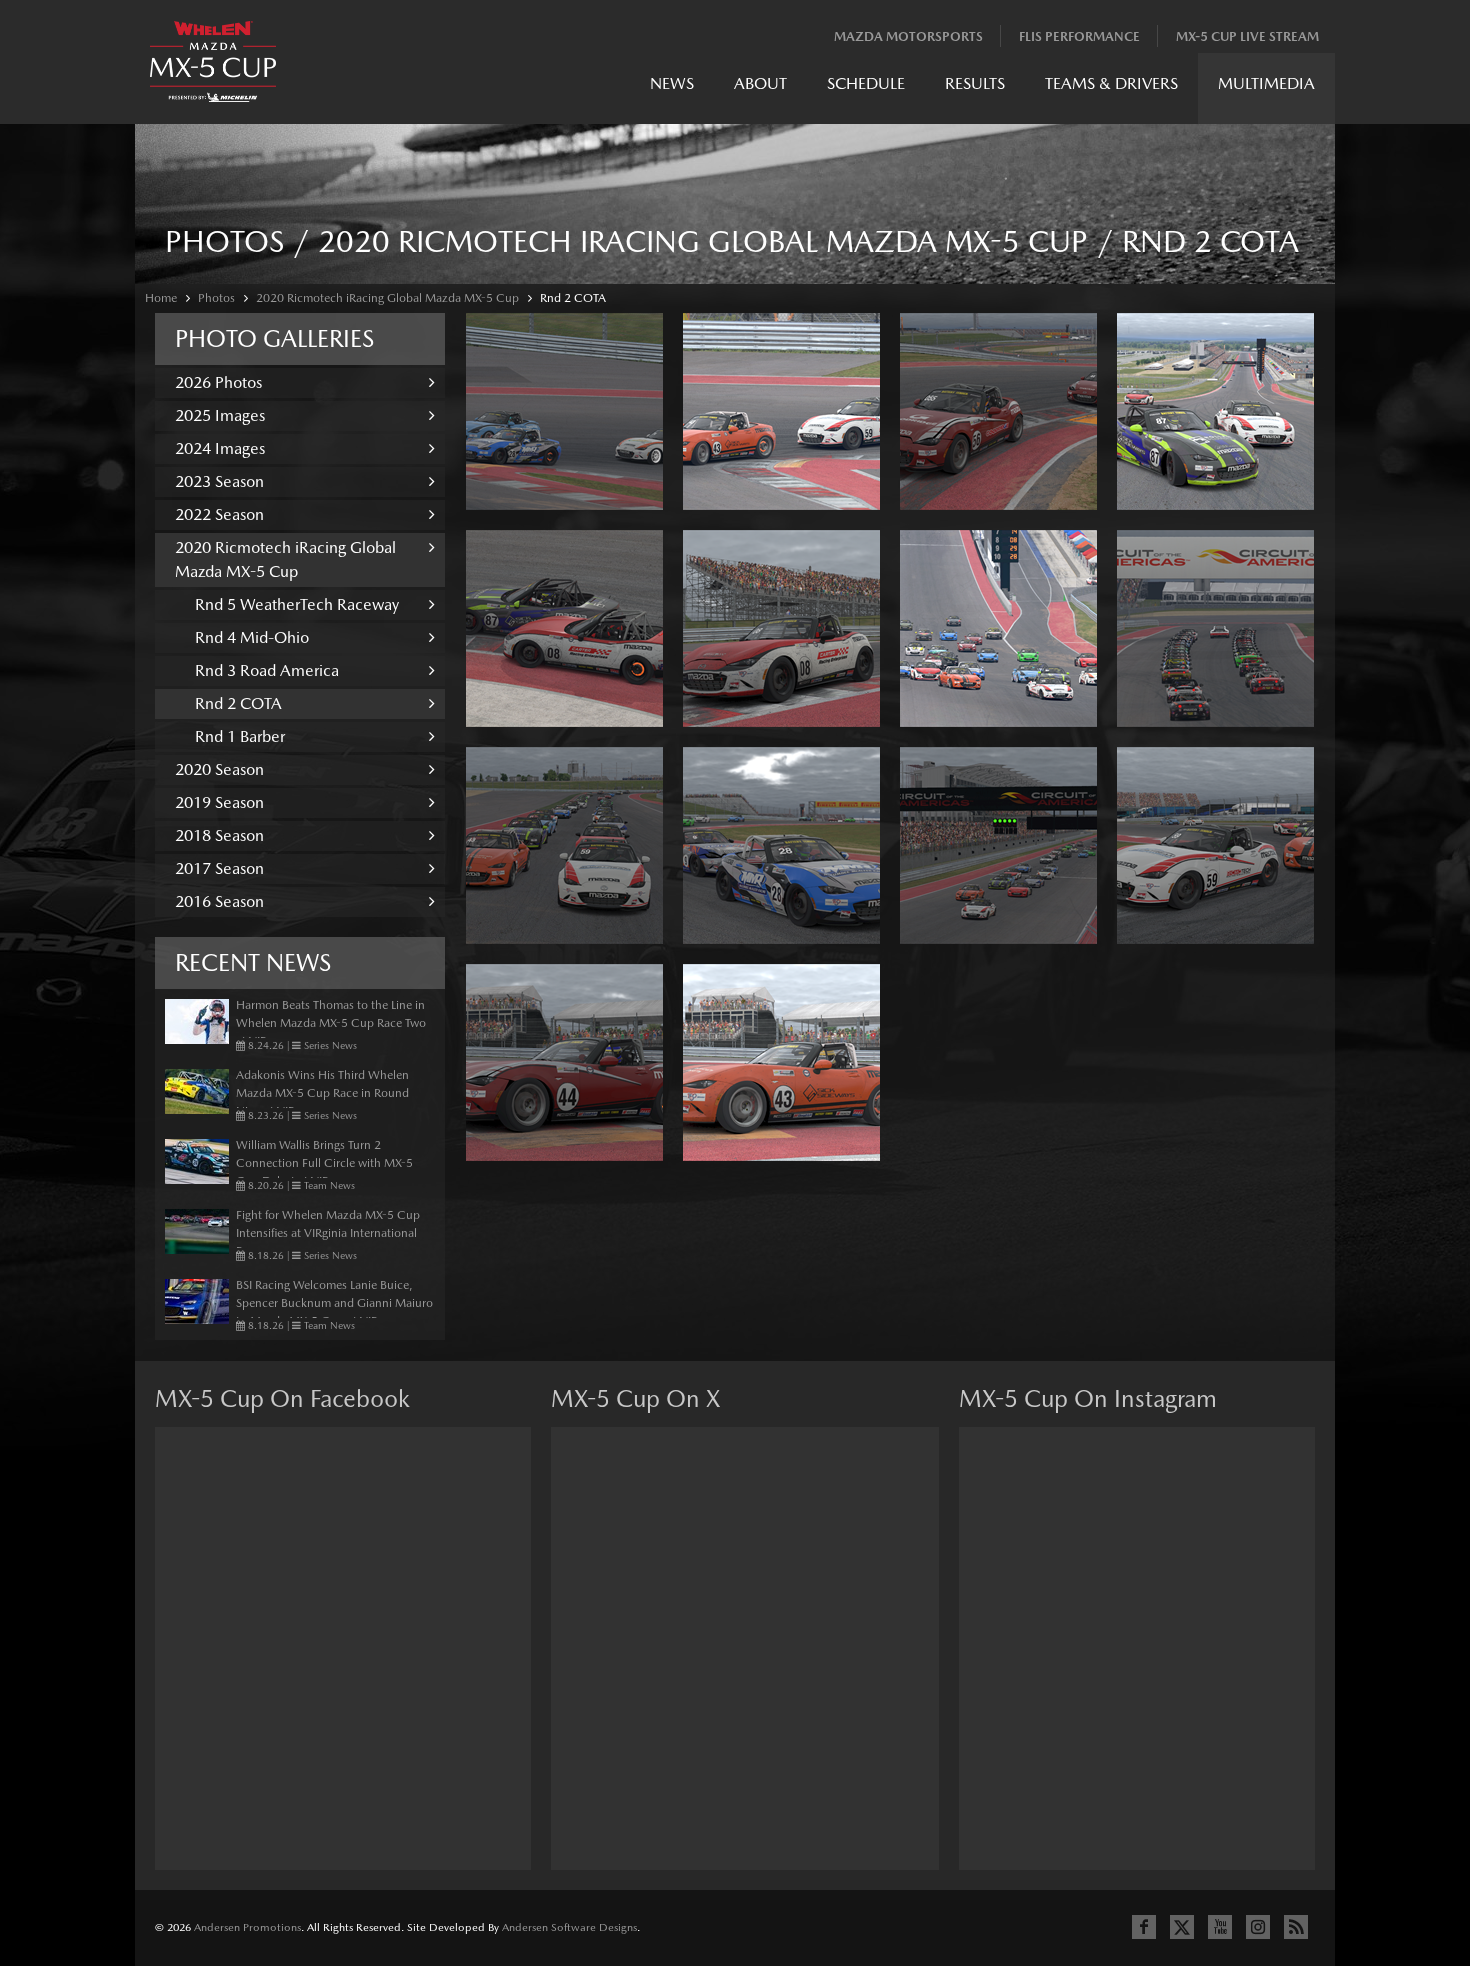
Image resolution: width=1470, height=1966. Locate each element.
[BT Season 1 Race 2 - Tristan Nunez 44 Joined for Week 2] (564, 1062)
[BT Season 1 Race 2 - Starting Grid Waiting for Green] (564, 845)
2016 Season (219, 901)
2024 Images (220, 448)
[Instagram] (1258, 1927)
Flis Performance (1079, 36)
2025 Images (220, 415)
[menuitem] (672, 88)
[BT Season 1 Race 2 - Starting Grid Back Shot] (1215, 628)
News (672, 83)
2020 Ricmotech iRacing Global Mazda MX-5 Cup (387, 298)
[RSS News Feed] (1296, 1927)
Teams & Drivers (1111, 83)
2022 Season (219, 514)
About (760, 83)
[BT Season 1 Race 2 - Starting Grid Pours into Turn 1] (998, 628)
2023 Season (219, 481)
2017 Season (219, 868)
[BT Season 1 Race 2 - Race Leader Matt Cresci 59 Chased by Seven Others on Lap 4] (1215, 845)
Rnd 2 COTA (573, 298)
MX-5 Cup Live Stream (1247, 36)
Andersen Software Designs (569, 1927)
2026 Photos (218, 382)
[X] (1182, 1927)
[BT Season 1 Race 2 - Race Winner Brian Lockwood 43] (781, 1062)
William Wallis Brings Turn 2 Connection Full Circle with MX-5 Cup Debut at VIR (324, 1163)
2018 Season (219, 835)
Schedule (866, 83)
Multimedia (1266, 83)
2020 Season (219, 769)
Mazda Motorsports (908, 36)
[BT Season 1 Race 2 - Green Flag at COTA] (998, 845)
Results (975, 83)
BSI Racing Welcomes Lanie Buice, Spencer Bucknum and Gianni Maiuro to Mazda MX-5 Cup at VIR (334, 1303)
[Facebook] (1144, 1927)
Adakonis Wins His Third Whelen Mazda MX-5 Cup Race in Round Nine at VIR (322, 1093)
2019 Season (219, 802)
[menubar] (982, 88)
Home (161, 298)
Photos (216, 298)
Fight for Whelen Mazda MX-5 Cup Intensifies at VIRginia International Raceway (328, 1233)
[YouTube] (1220, 1927)
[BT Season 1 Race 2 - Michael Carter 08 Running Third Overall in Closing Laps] (781, 628)
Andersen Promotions (247, 1927)
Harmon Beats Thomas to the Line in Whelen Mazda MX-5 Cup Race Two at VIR (331, 1023)
